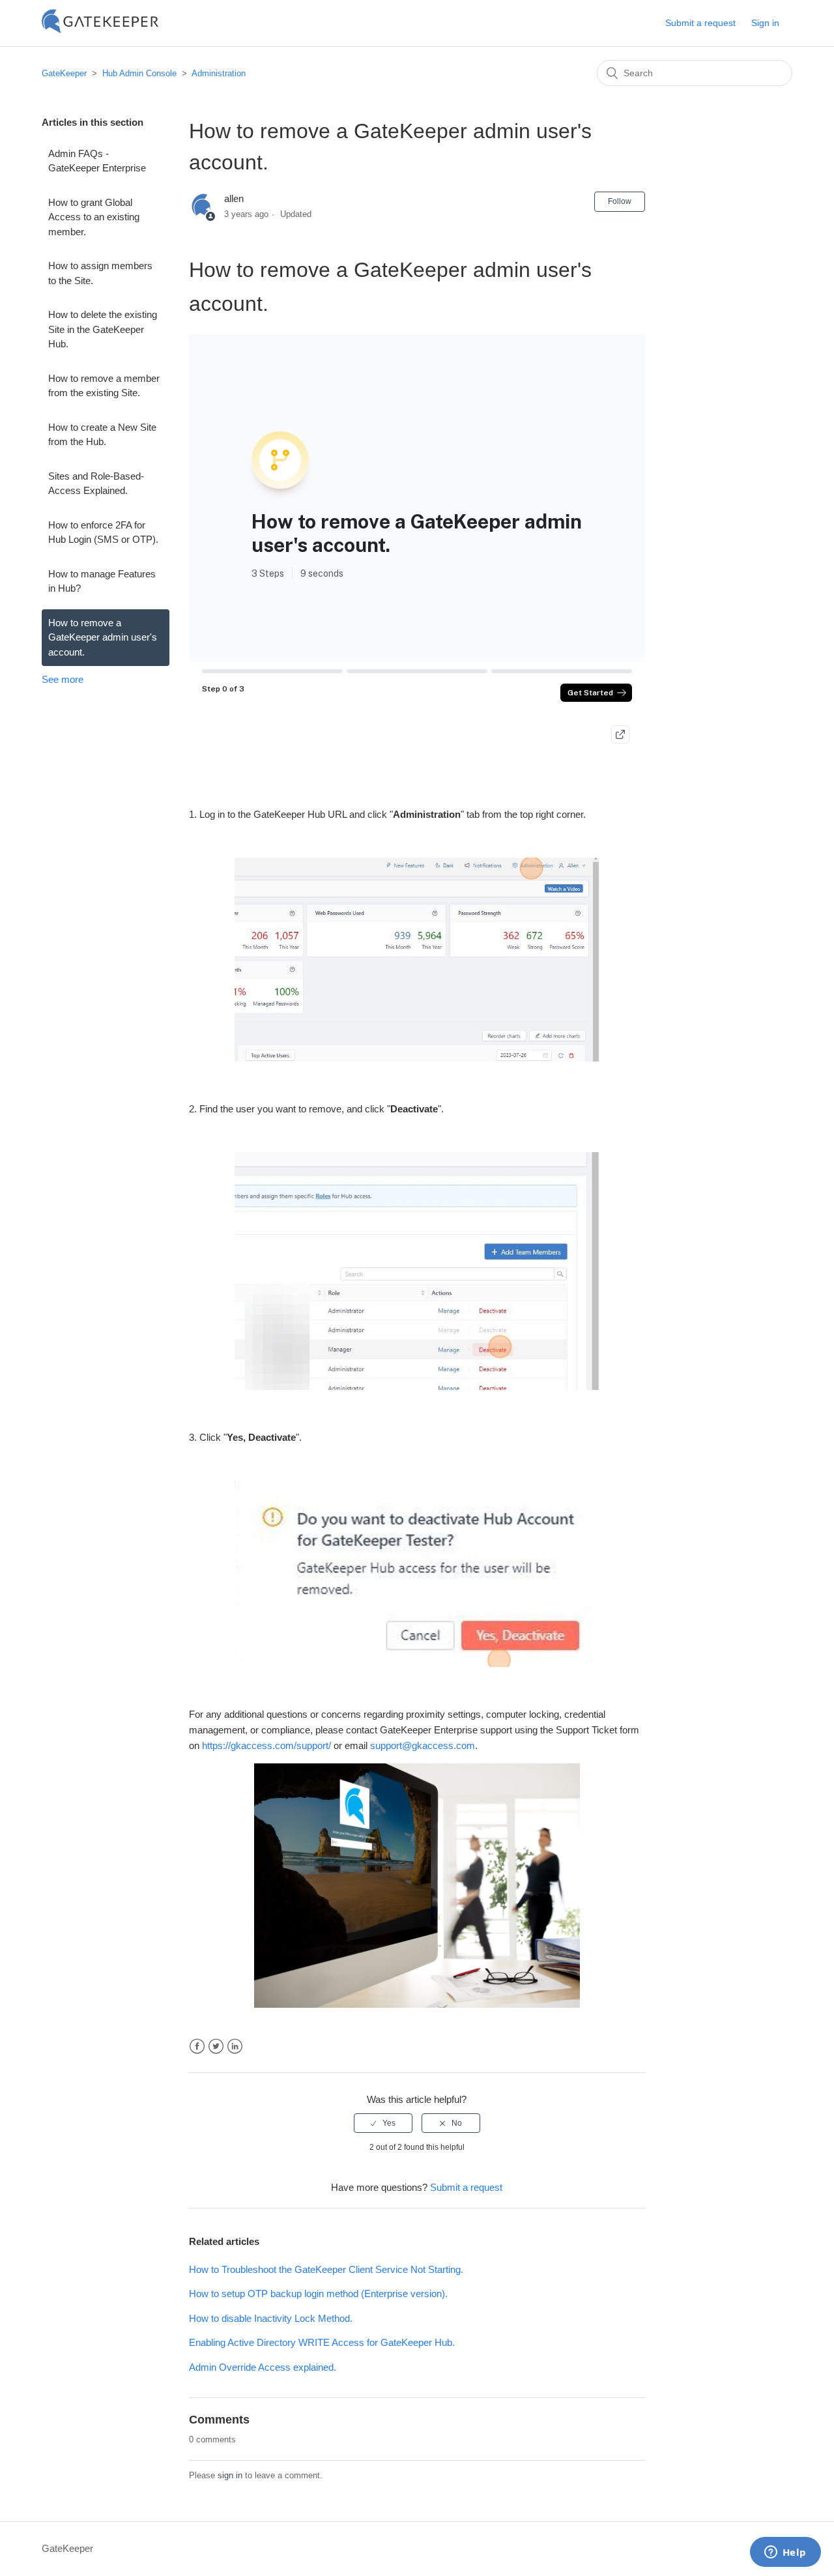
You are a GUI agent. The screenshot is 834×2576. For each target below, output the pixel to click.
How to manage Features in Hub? (102, 581)
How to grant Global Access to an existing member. (94, 217)
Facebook (197, 2047)
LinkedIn (235, 2047)
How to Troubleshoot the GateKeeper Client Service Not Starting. (326, 2269)
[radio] (383, 2123)
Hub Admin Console (139, 73)
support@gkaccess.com (423, 1745)
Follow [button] (620, 201)
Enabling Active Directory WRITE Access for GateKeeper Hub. (322, 2342)
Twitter (216, 2047)
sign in (230, 2475)
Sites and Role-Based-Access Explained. (96, 484)
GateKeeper (64, 73)
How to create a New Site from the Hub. (102, 435)
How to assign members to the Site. (100, 273)
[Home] (100, 30)
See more (63, 679)
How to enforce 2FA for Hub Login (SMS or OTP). (103, 532)
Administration (219, 73)
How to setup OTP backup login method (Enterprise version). (318, 2294)
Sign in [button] (765, 23)
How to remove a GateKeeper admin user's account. (103, 637)
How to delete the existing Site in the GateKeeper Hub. (103, 329)
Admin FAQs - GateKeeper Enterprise (97, 161)
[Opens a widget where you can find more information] (785, 2553)
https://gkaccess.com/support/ (266, 1745)
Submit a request (700, 23)
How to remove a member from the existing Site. (104, 386)
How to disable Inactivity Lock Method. (271, 2318)
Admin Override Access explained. (263, 2367)
